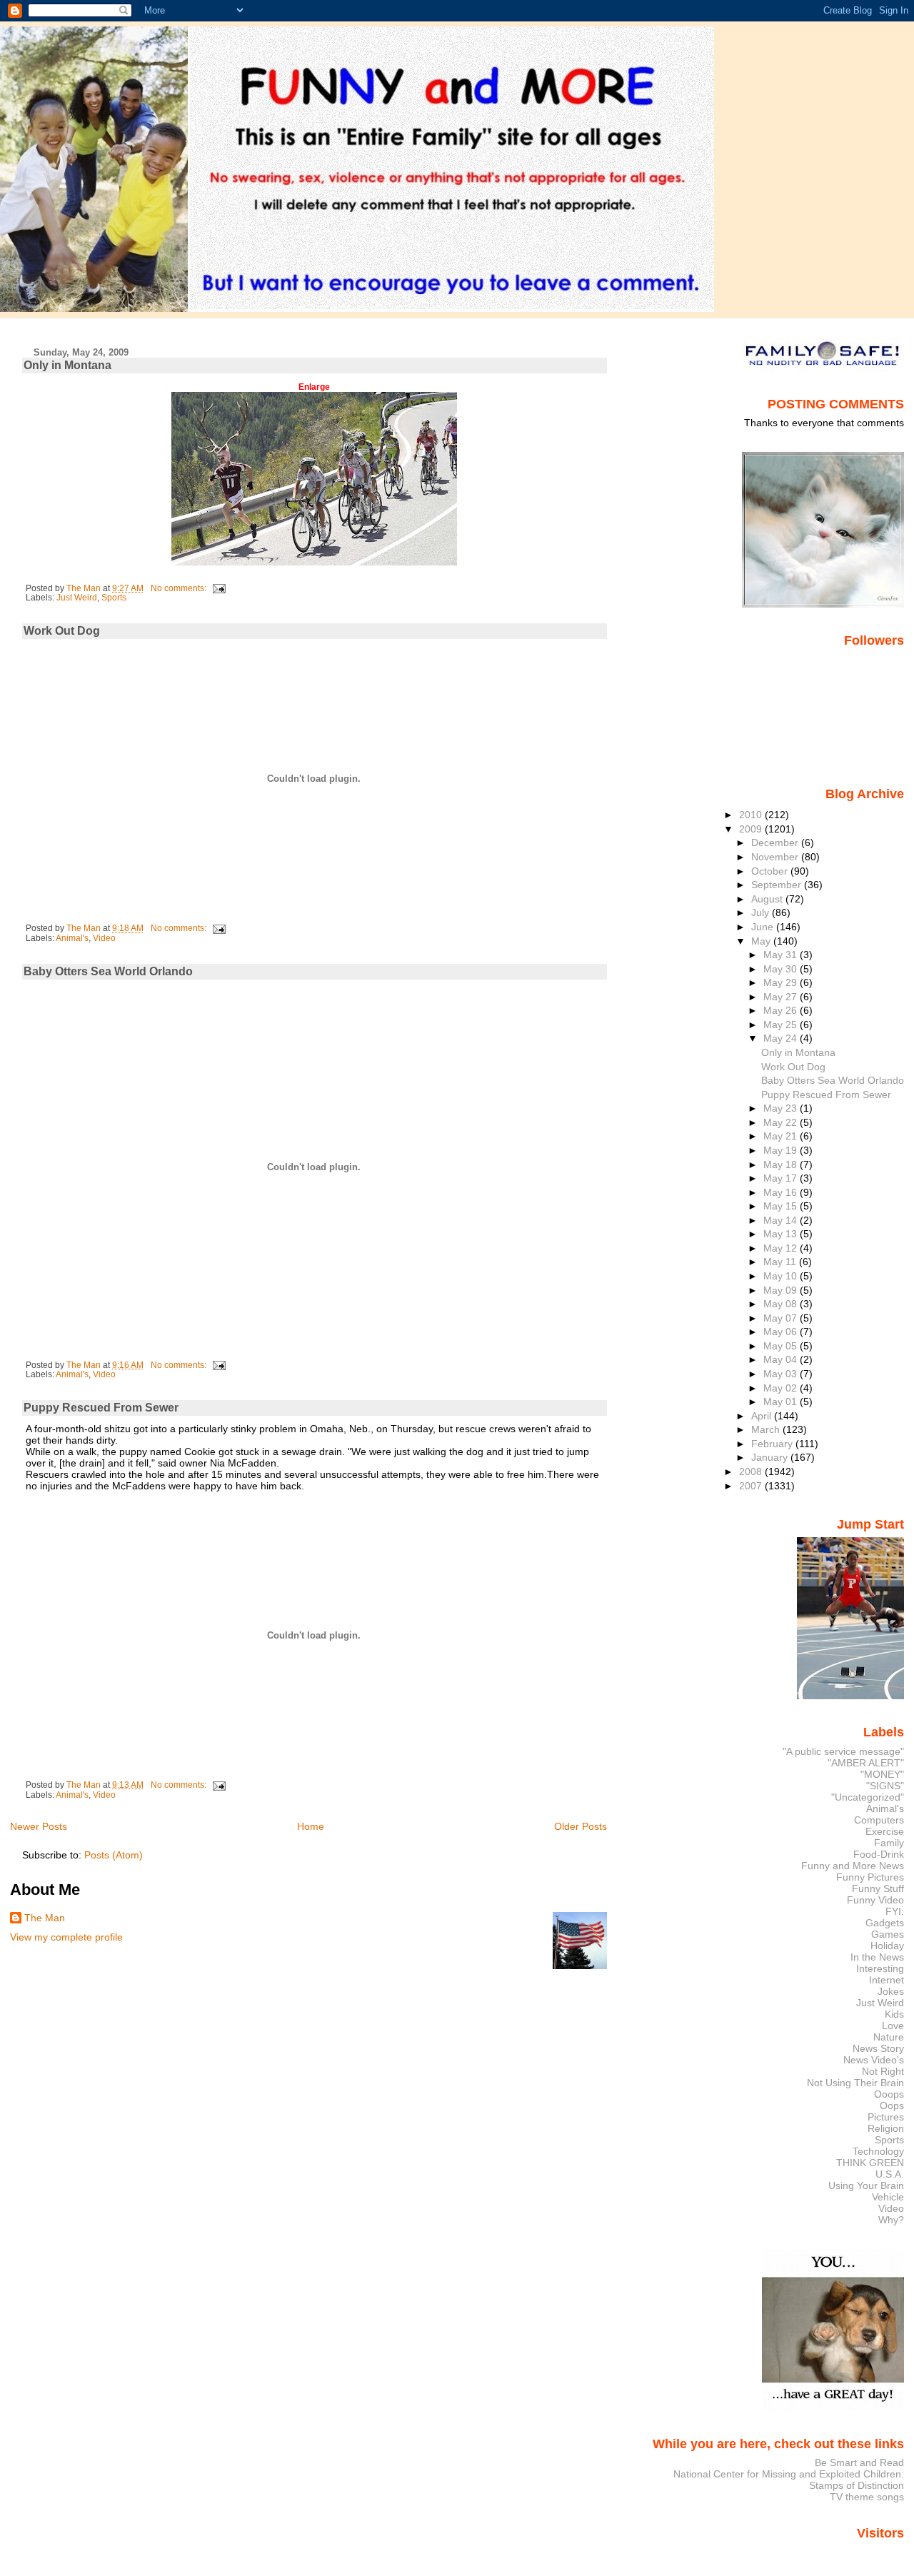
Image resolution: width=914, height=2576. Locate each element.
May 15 (782, 1206)
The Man (45, 1918)
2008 (752, 1471)
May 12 (782, 1248)
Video (104, 938)
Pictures (886, 2117)
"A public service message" (843, 1751)
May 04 (782, 1359)
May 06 (782, 1332)
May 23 (782, 1108)
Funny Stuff (878, 1888)
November (776, 857)
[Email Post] (218, 588)
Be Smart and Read (859, 2462)
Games (888, 1934)
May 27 (782, 997)
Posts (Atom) (114, 1855)
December (776, 842)
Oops (892, 2105)
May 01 (782, 1402)
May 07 (782, 1318)
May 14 (782, 1220)
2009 (752, 829)
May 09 (782, 1290)
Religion (886, 2128)
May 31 (782, 955)
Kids (894, 2014)
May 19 (782, 1150)
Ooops (889, 2094)
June (764, 927)
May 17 (782, 1178)
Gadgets (885, 1923)
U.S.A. (890, 2174)
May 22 (782, 1122)
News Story (878, 2048)
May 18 (782, 1164)
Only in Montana (67, 365)
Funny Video (875, 1900)
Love (893, 2026)
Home (311, 1826)
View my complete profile (66, 1937)
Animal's (72, 938)
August (768, 899)
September (778, 885)
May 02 (782, 1388)
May (762, 941)
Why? (891, 2220)
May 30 (782, 969)
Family (889, 1843)
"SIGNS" (885, 1786)
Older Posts (581, 1826)
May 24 (782, 1038)
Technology (878, 2151)
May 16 (782, 1192)
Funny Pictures (870, 1877)
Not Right (883, 2071)
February (773, 1444)
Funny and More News (853, 1866)
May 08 (782, 1304)
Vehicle (888, 2197)
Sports (114, 598)
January (771, 1457)
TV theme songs (867, 2497)
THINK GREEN (870, 2163)
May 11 (781, 1262)
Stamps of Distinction (857, 2485)
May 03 (782, 1374)
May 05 (782, 1346)
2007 (752, 1486)
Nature (889, 2037)
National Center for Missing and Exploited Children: (789, 2474)
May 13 (782, 1234)
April (763, 1416)
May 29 (782, 982)
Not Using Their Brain (855, 2083)
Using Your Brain (866, 2185)
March (767, 1429)
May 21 (782, 1136)
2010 (752, 815)
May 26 (782, 1010)
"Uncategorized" (868, 1797)
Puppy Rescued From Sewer (101, 1408)
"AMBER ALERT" (866, 1763)
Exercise (885, 1831)
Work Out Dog (62, 631)
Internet (887, 1980)
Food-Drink (879, 1854)
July (762, 912)
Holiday (887, 1946)
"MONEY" (882, 1774)
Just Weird (77, 598)
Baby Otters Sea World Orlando (108, 971)
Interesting (880, 1968)
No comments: (180, 588)
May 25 (782, 1025)
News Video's (874, 2060)
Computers (879, 1820)
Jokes (891, 1991)
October (771, 871)
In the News (877, 1957)
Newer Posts (39, 1826)
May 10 (782, 1276)
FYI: (895, 1911)
